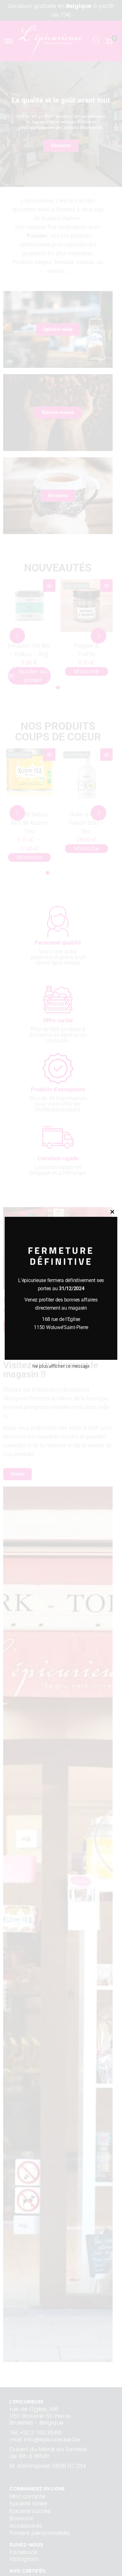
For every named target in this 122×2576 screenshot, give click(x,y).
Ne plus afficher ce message (61, 1366)
